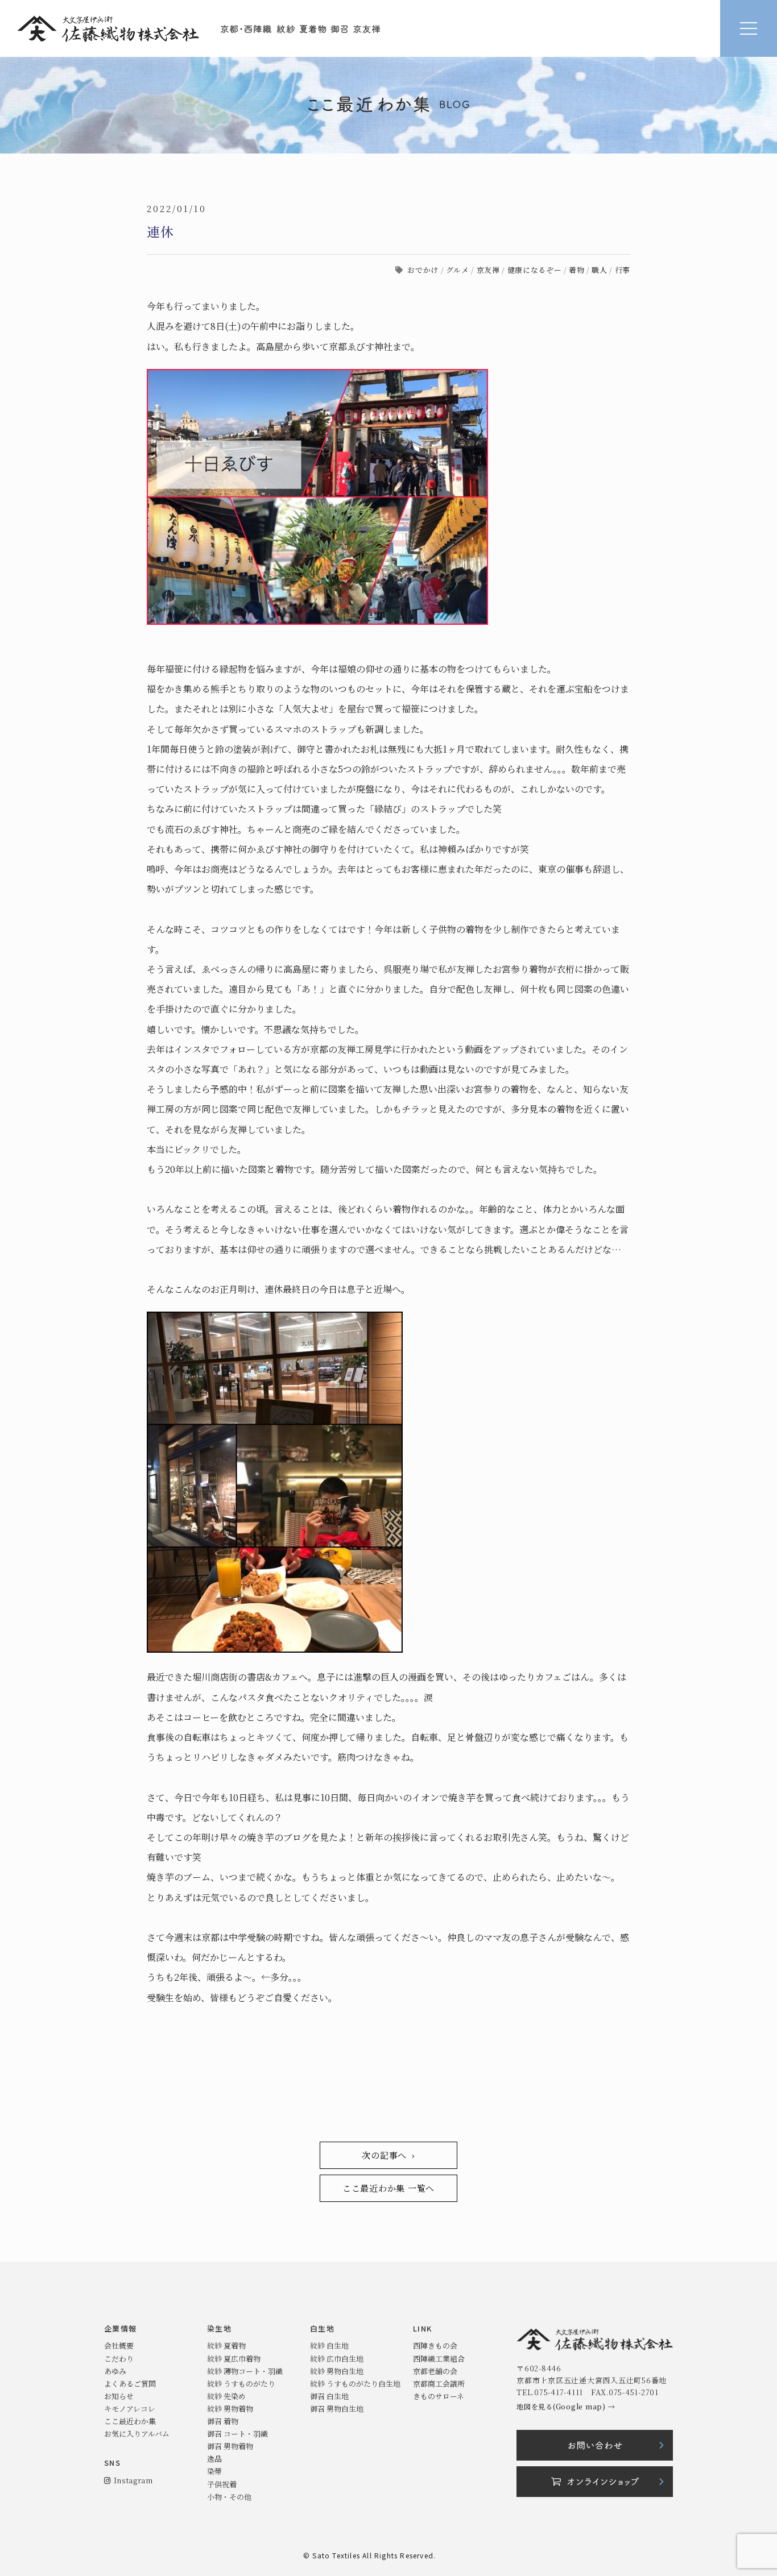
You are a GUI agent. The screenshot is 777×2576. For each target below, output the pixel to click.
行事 (623, 270)
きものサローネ (439, 2396)
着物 (576, 270)
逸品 (214, 2459)
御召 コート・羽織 (237, 2434)
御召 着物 (223, 2421)
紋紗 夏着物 (226, 2345)
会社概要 (119, 2345)
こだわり (119, 2359)
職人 (599, 270)
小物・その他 (229, 2497)
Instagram (131, 2480)
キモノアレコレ (130, 2409)
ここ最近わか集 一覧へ (388, 2188)
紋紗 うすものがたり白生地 (355, 2384)
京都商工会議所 (439, 2384)
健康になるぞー (535, 270)
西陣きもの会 (435, 2345)
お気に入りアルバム (137, 2434)
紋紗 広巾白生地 (337, 2359)
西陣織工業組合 (439, 2359)
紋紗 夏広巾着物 (234, 2359)
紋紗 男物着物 (230, 2409)
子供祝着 (222, 2484)
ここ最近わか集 (130, 2421)
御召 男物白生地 (337, 2409)
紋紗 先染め (226, 2396)
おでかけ (423, 270)
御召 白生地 (329, 2396)
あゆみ (115, 2371)
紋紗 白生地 (329, 2345)
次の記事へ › (388, 2155)
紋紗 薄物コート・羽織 (245, 2371)
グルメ (458, 270)
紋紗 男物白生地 (337, 2371)
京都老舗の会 (435, 2371)
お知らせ (119, 2396)
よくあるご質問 (130, 2384)
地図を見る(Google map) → (566, 2406)
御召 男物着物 (230, 2446)
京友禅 (488, 270)
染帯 (214, 2471)
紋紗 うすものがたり (241, 2384)
